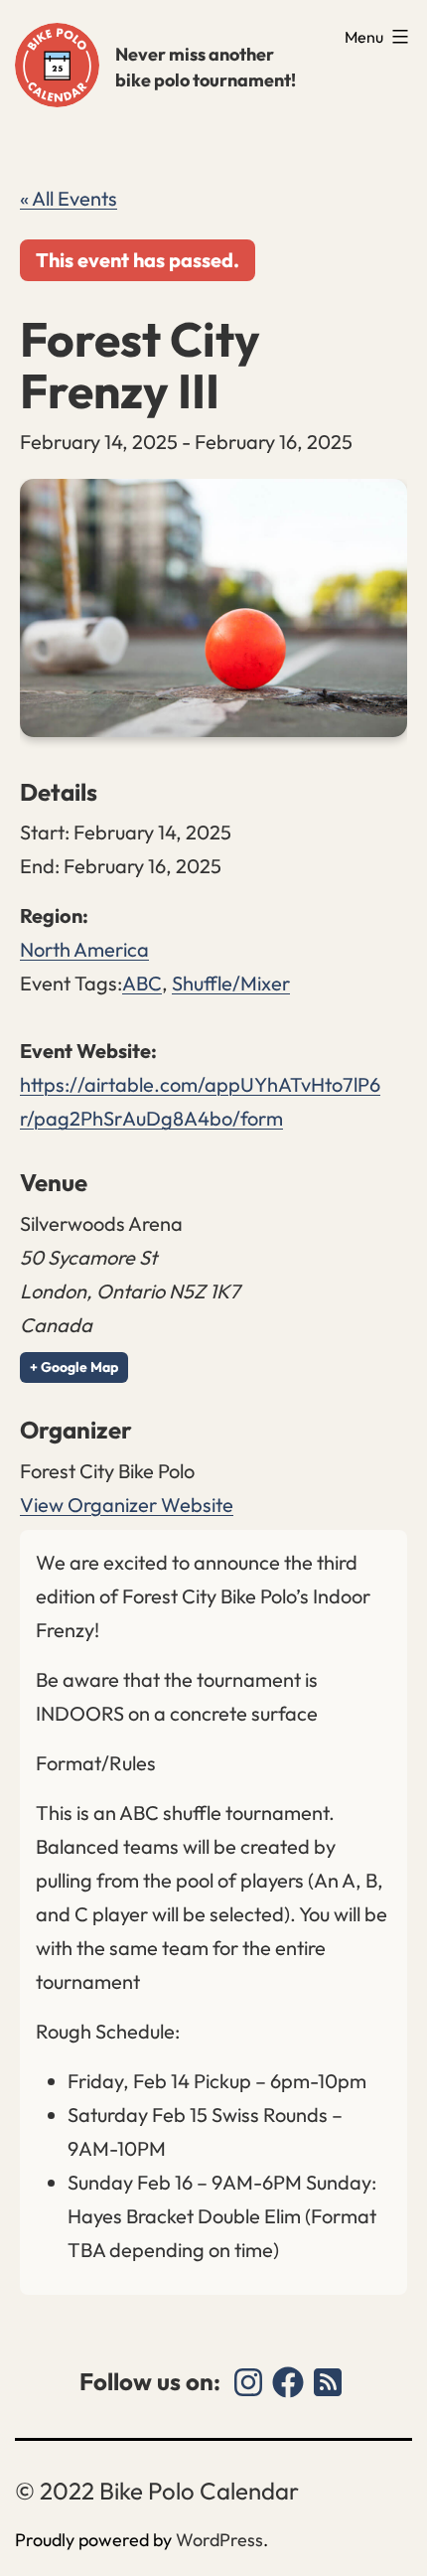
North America (84, 949)
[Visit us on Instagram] (248, 2382)
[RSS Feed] (328, 2382)
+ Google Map (74, 1367)
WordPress (219, 2540)
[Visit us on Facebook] (288, 2382)
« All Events (69, 198)
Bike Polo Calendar (57, 65)
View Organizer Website (127, 1505)
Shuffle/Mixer (231, 983)
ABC (142, 983)
